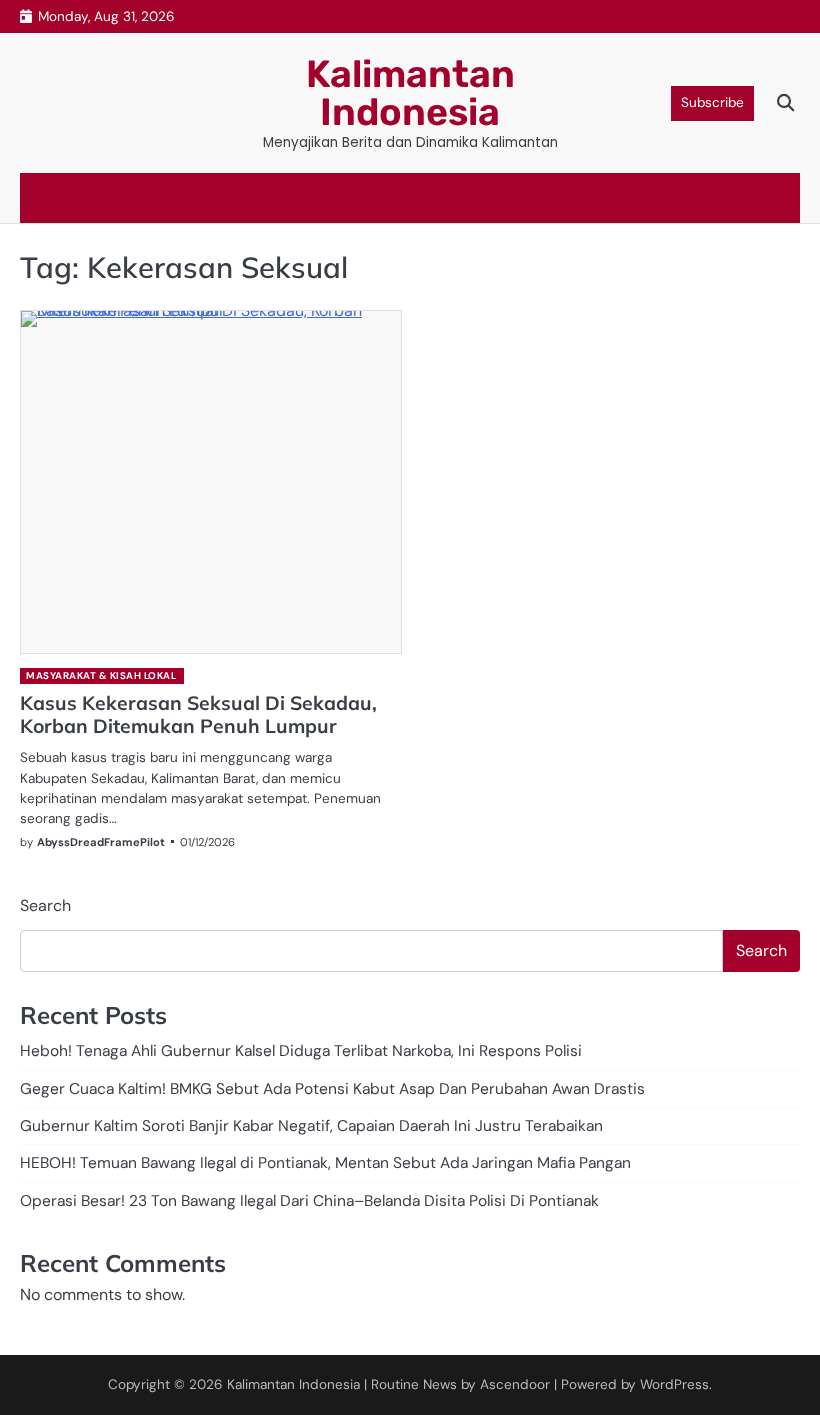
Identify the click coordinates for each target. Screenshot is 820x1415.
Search (45, 905)
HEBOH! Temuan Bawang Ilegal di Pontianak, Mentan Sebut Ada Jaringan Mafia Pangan (325, 1163)
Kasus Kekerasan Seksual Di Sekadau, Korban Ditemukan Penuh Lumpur (198, 714)
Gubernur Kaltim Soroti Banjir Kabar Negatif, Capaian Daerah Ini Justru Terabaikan (311, 1126)
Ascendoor (515, 1384)
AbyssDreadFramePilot (101, 842)
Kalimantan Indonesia (410, 93)
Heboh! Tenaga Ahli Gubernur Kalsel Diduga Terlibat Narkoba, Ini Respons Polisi (301, 1051)
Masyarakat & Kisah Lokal (101, 675)
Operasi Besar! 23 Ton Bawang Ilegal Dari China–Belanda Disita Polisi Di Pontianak (309, 1201)
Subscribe (712, 102)
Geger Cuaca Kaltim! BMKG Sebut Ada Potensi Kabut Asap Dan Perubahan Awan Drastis (332, 1089)
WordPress (674, 1384)
